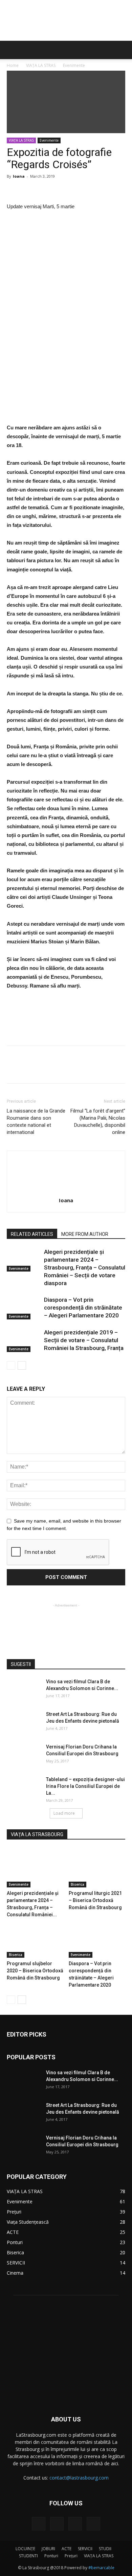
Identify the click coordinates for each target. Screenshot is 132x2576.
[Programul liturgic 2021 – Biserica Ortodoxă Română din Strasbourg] (97, 1868)
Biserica (78, 1884)
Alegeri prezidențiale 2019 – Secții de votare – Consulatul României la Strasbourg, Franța (84, 1340)
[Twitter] (75, 2524)
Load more (64, 1813)
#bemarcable (101, 2568)
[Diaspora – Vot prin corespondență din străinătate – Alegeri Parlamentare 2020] (24, 1308)
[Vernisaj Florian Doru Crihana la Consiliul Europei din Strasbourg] (24, 1755)
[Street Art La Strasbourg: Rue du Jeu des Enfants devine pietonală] (24, 1723)
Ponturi (51, 2556)
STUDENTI (28, 2556)
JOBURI (48, 2549)
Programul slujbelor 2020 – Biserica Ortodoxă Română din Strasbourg (35, 1971)
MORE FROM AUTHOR (85, 1234)
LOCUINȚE (25, 2549)
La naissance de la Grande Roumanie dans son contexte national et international (36, 1122)
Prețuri (71, 2556)
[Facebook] (39, 2524)
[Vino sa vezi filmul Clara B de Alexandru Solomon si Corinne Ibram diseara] (24, 1690)
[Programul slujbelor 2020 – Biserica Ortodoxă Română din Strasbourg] (35, 1938)
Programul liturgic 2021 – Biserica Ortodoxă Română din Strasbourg (95, 1900)
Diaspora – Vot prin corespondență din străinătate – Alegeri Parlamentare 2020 (83, 1308)
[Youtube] (93, 2524)
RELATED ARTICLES (32, 1234)
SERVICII (85, 2549)
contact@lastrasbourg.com (79, 2478)
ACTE (67, 2549)
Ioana (19, 176)
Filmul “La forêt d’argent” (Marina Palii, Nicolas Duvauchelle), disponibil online (98, 1122)
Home (13, 65)
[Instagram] (57, 2524)
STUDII (105, 2549)
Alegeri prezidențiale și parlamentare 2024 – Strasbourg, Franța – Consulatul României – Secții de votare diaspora (85, 1267)
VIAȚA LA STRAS (41, 65)
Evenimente (74, 65)
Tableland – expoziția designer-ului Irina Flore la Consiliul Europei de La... (85, 1786)
